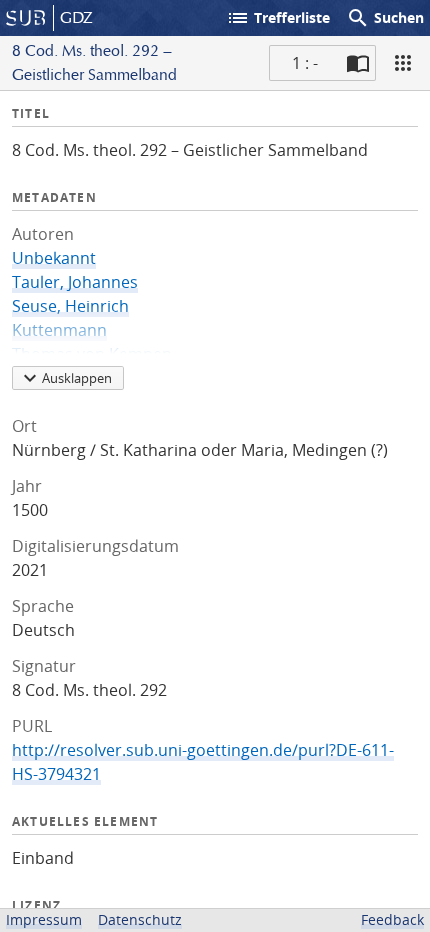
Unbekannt (54, 258)
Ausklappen (77, 378)
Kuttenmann (59, 330)
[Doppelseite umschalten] (358, 63)
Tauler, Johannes (75, 282)
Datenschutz (140, 919)
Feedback (392, 919)
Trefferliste (278, 18)
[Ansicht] (403, 63)
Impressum (44, 919)
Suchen (385, 18)
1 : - (305, 63)
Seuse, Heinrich (70, 306)
